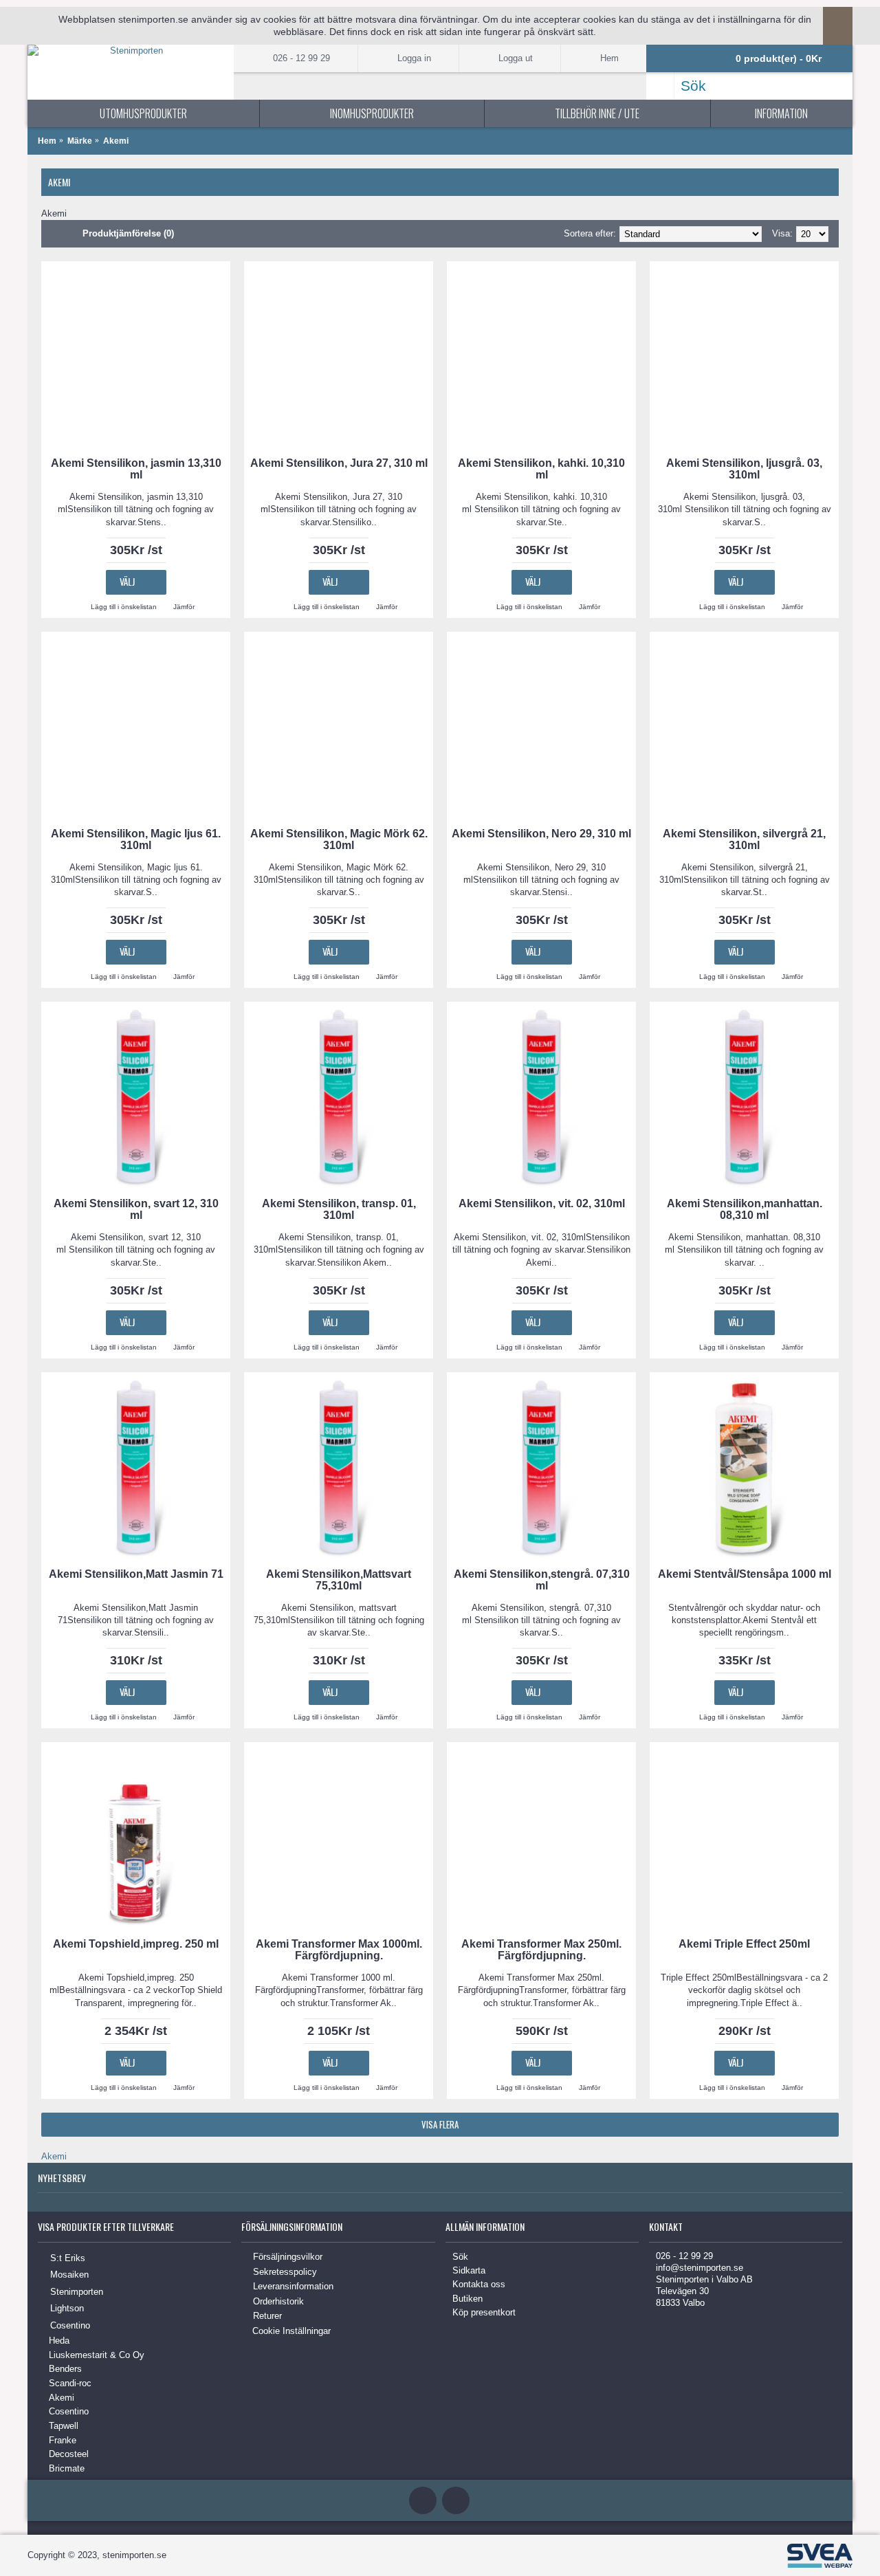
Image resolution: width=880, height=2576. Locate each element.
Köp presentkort (484, 2312)
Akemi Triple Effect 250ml (744, 1944)
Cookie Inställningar (291, 2331)
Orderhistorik (278, 2301)
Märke (80, 141)
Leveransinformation (293, 2286)
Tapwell (64, 2426)
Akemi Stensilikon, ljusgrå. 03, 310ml (744, 469)
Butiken (467, 2299)
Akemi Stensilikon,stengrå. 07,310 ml (542, 1580)
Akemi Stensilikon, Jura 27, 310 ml (339, 463)
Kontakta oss (479, 2284)
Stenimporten (77, 2291)
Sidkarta (469, 2270)
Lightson (67, 2308)
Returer (267, 2316)
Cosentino (70, 2325)
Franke (63, 2440)
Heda (59, 2341)
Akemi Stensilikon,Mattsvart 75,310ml (339, 1580)
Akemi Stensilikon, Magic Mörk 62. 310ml (339, 839)
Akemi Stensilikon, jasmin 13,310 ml (136, 469)
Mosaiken (69, 2275)
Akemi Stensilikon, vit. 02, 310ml (542, 1203)
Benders (65, 2369)
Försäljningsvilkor (288, 2257)
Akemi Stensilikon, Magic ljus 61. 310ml (136, 839)
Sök (460, 2257)
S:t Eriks (68, 2258)
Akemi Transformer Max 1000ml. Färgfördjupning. (339, 1950)
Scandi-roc (70, 2383)
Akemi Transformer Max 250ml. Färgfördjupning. (541, 1950)
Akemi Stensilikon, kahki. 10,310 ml (541, 469)
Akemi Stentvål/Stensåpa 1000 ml (745, 1574)
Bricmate (67, 2468)
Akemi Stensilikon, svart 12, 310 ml (136, 1209)
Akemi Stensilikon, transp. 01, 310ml (339, 1209)
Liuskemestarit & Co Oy (97, 2355)
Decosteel (69, 2454)
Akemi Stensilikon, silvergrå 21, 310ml (744, 839)
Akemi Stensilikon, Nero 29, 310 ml (541, 834)
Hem (47, 141)
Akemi (116, 141)
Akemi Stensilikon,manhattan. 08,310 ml (745, 1209)
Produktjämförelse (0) (128, 233)
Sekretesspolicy (285, 2272)
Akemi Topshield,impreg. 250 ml (136, 1944)
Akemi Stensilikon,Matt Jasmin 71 (136, 1574)
